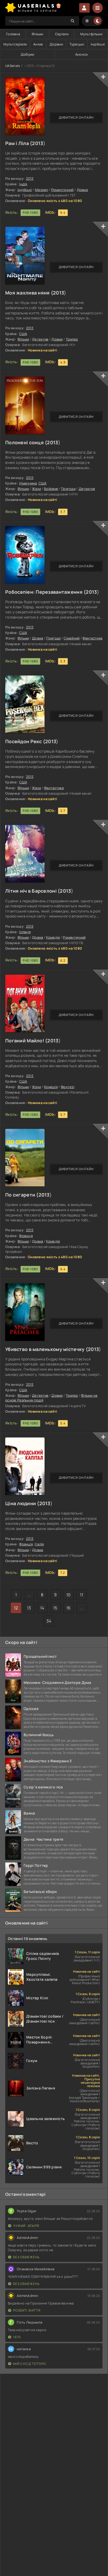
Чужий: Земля (26, 2226)
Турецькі (77, 44)
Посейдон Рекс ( (25, 741)
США (23, 334)
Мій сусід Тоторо (30, 2364)
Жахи (36, 489)
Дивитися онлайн (76, 117)
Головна (13, 34)
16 (69, 1608)
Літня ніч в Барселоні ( (33, 891)
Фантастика (92, 638)
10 (69, 1595)
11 (82, 1595)
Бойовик (51, 489)
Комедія (53, 937)
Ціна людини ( (22, 1503)
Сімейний (72, 638)
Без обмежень (26, 2257)
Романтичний (62, 190)
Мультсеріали (15, 44)
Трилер (72, 339)
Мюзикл (41, 190)
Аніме (38, 44)
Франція (26, 1236)
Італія (39, 1544)
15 (55, 1608)
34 (49, 1621)
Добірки (28, 54)
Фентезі (68, 1087)
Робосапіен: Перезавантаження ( (45, 592)
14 (42, 1608)
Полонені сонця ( (26, 442)
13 (29, 1608)
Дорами (56, 44)
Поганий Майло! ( (26, 1041)
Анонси (82, 54)
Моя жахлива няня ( (29, 293)
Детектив (40, 339)
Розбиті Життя (27, 2310)
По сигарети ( (22, 1195)
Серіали (62, 34)
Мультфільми (91, 34)
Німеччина (28, 483)
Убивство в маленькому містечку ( (47, 1349)
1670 (17, 2337)
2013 (37, 143)
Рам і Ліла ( (19, 143)
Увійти (84, 8)
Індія (23, 184)
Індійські (98, 44)
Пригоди (68, 489)
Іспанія (25, 932)
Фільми (37, 34)
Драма (82, 190)
